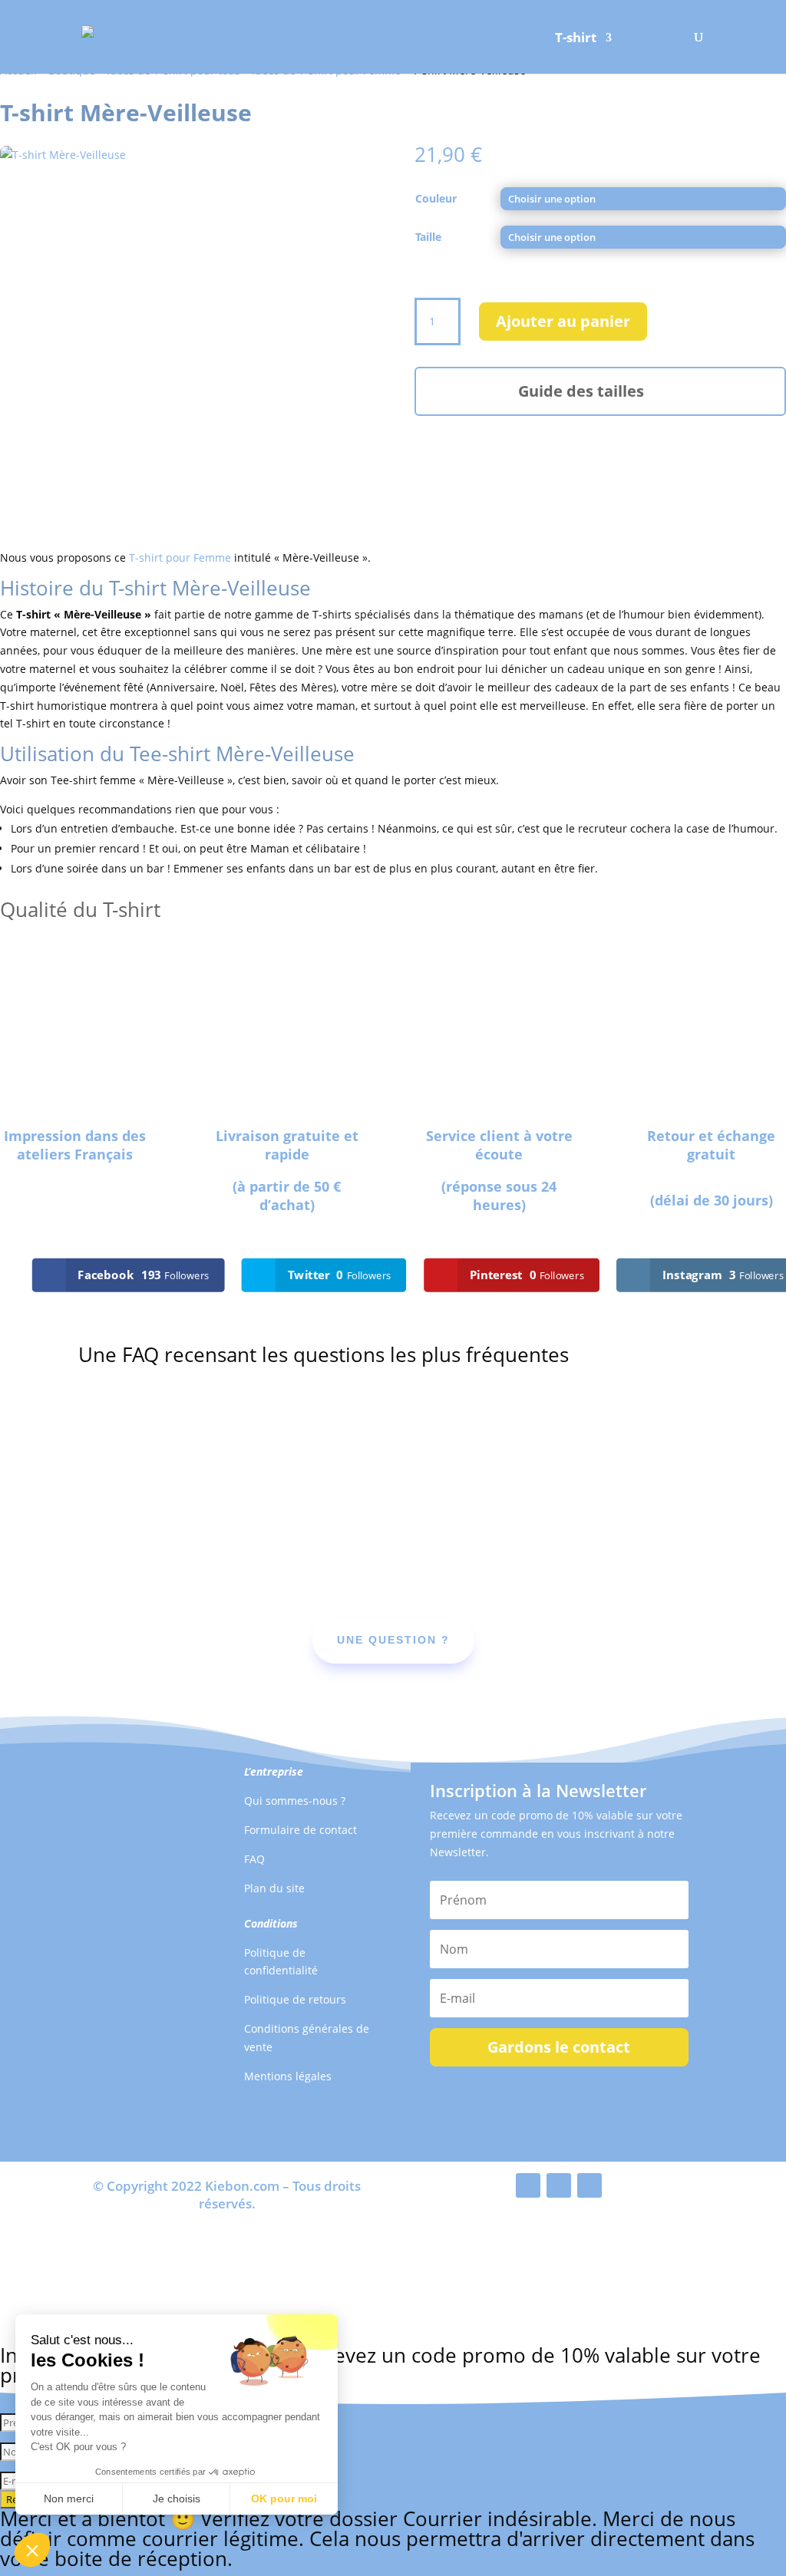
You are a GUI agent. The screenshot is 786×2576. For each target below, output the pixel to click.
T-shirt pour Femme (180, 557)
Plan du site (274, 1888)
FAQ (254, 1859)
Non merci (69, 2498)
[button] (32, 2550)
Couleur (436, 198)
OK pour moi (284, 2498)
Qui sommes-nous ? (295, 1801)
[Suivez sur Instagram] (589, 2185)
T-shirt (576, 39)
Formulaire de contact (301, 1830)
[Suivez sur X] (559, 2185)
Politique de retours (295, 1999)
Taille (428, 237)
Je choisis (177, 2498)
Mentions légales (288, 2076)
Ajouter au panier (563, 321)
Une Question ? (393, 1640)
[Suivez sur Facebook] (528, 2185)
